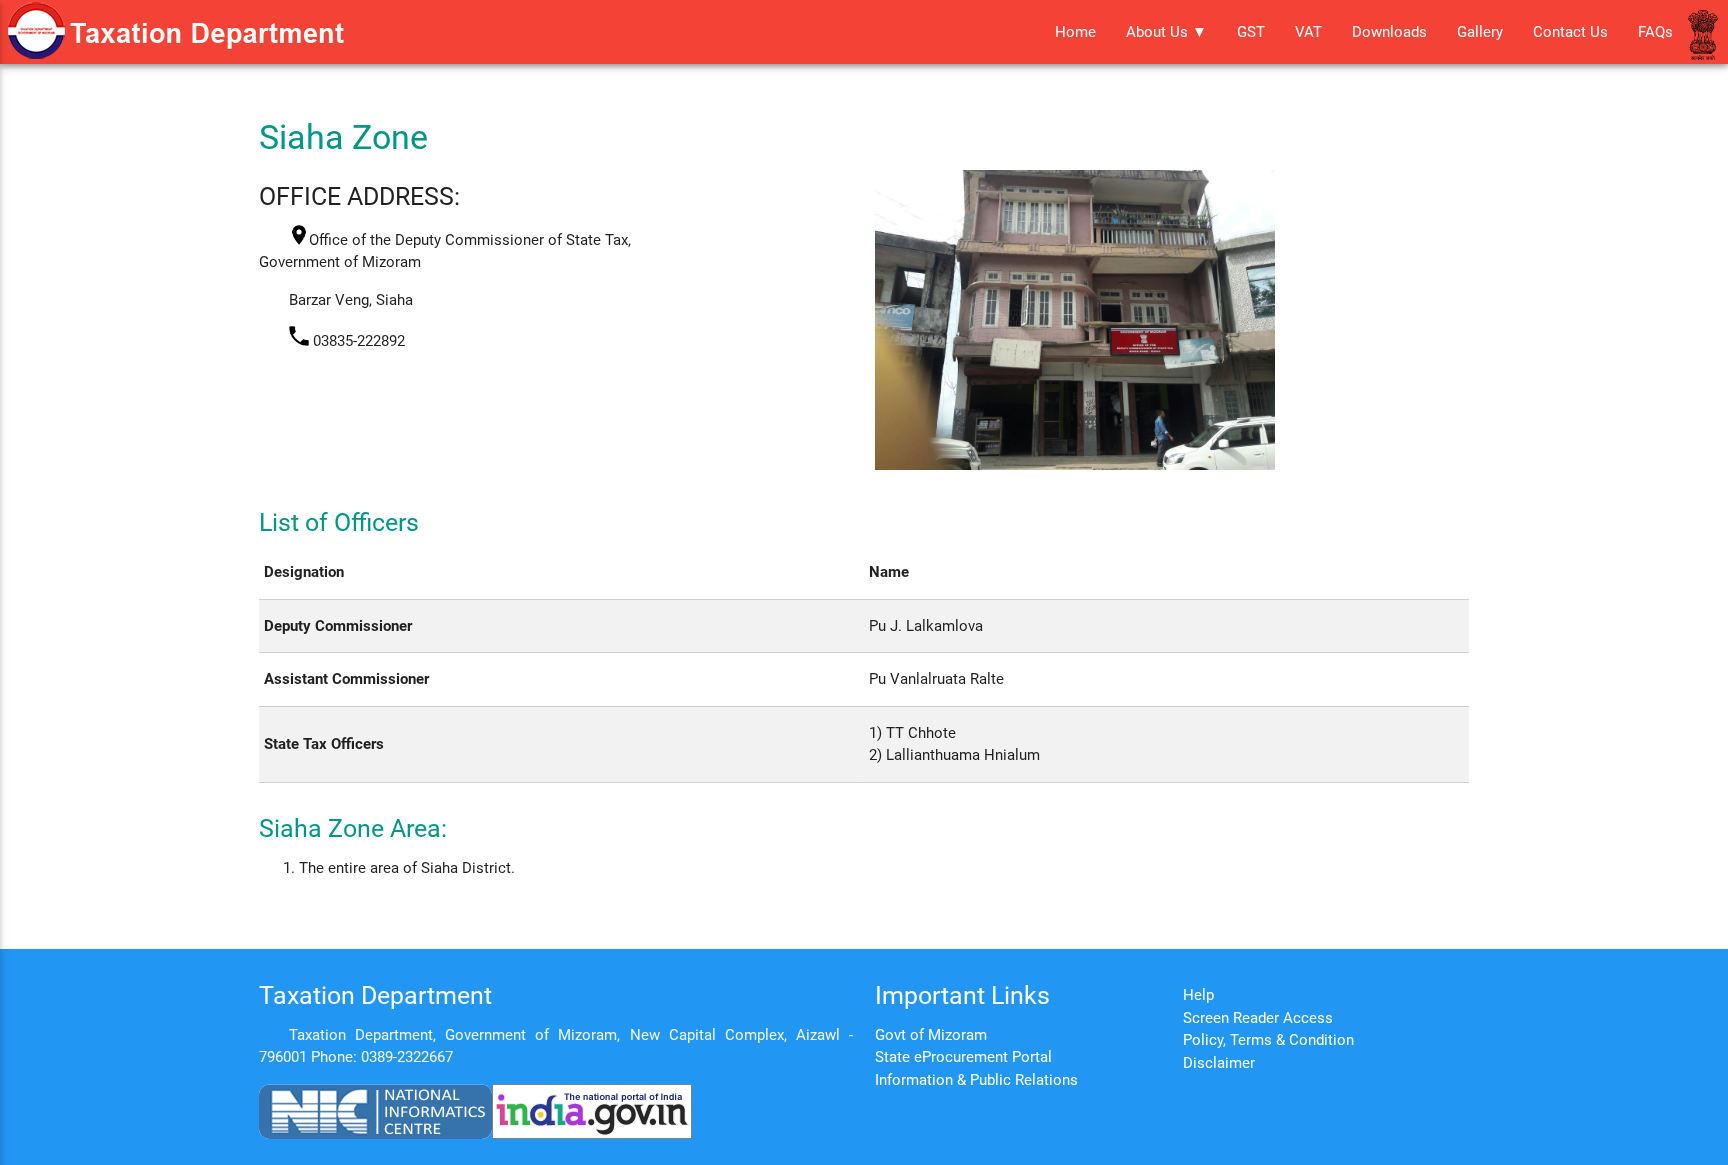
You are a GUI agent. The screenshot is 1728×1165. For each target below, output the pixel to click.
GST (1251, 32)
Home (1075, 32)
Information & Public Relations (976, 1080)
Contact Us (1570, 32)
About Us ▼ (1166, 32)
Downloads (1389, 32)
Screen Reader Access (1258, 1018)
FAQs (1655, 32)
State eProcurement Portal (963, 1057)
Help (1198, 995)
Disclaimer (1219, 1063)
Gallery (1480, 32)
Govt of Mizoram (931, 1035)
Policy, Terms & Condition (1268, 1040)
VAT (1308, 32)
